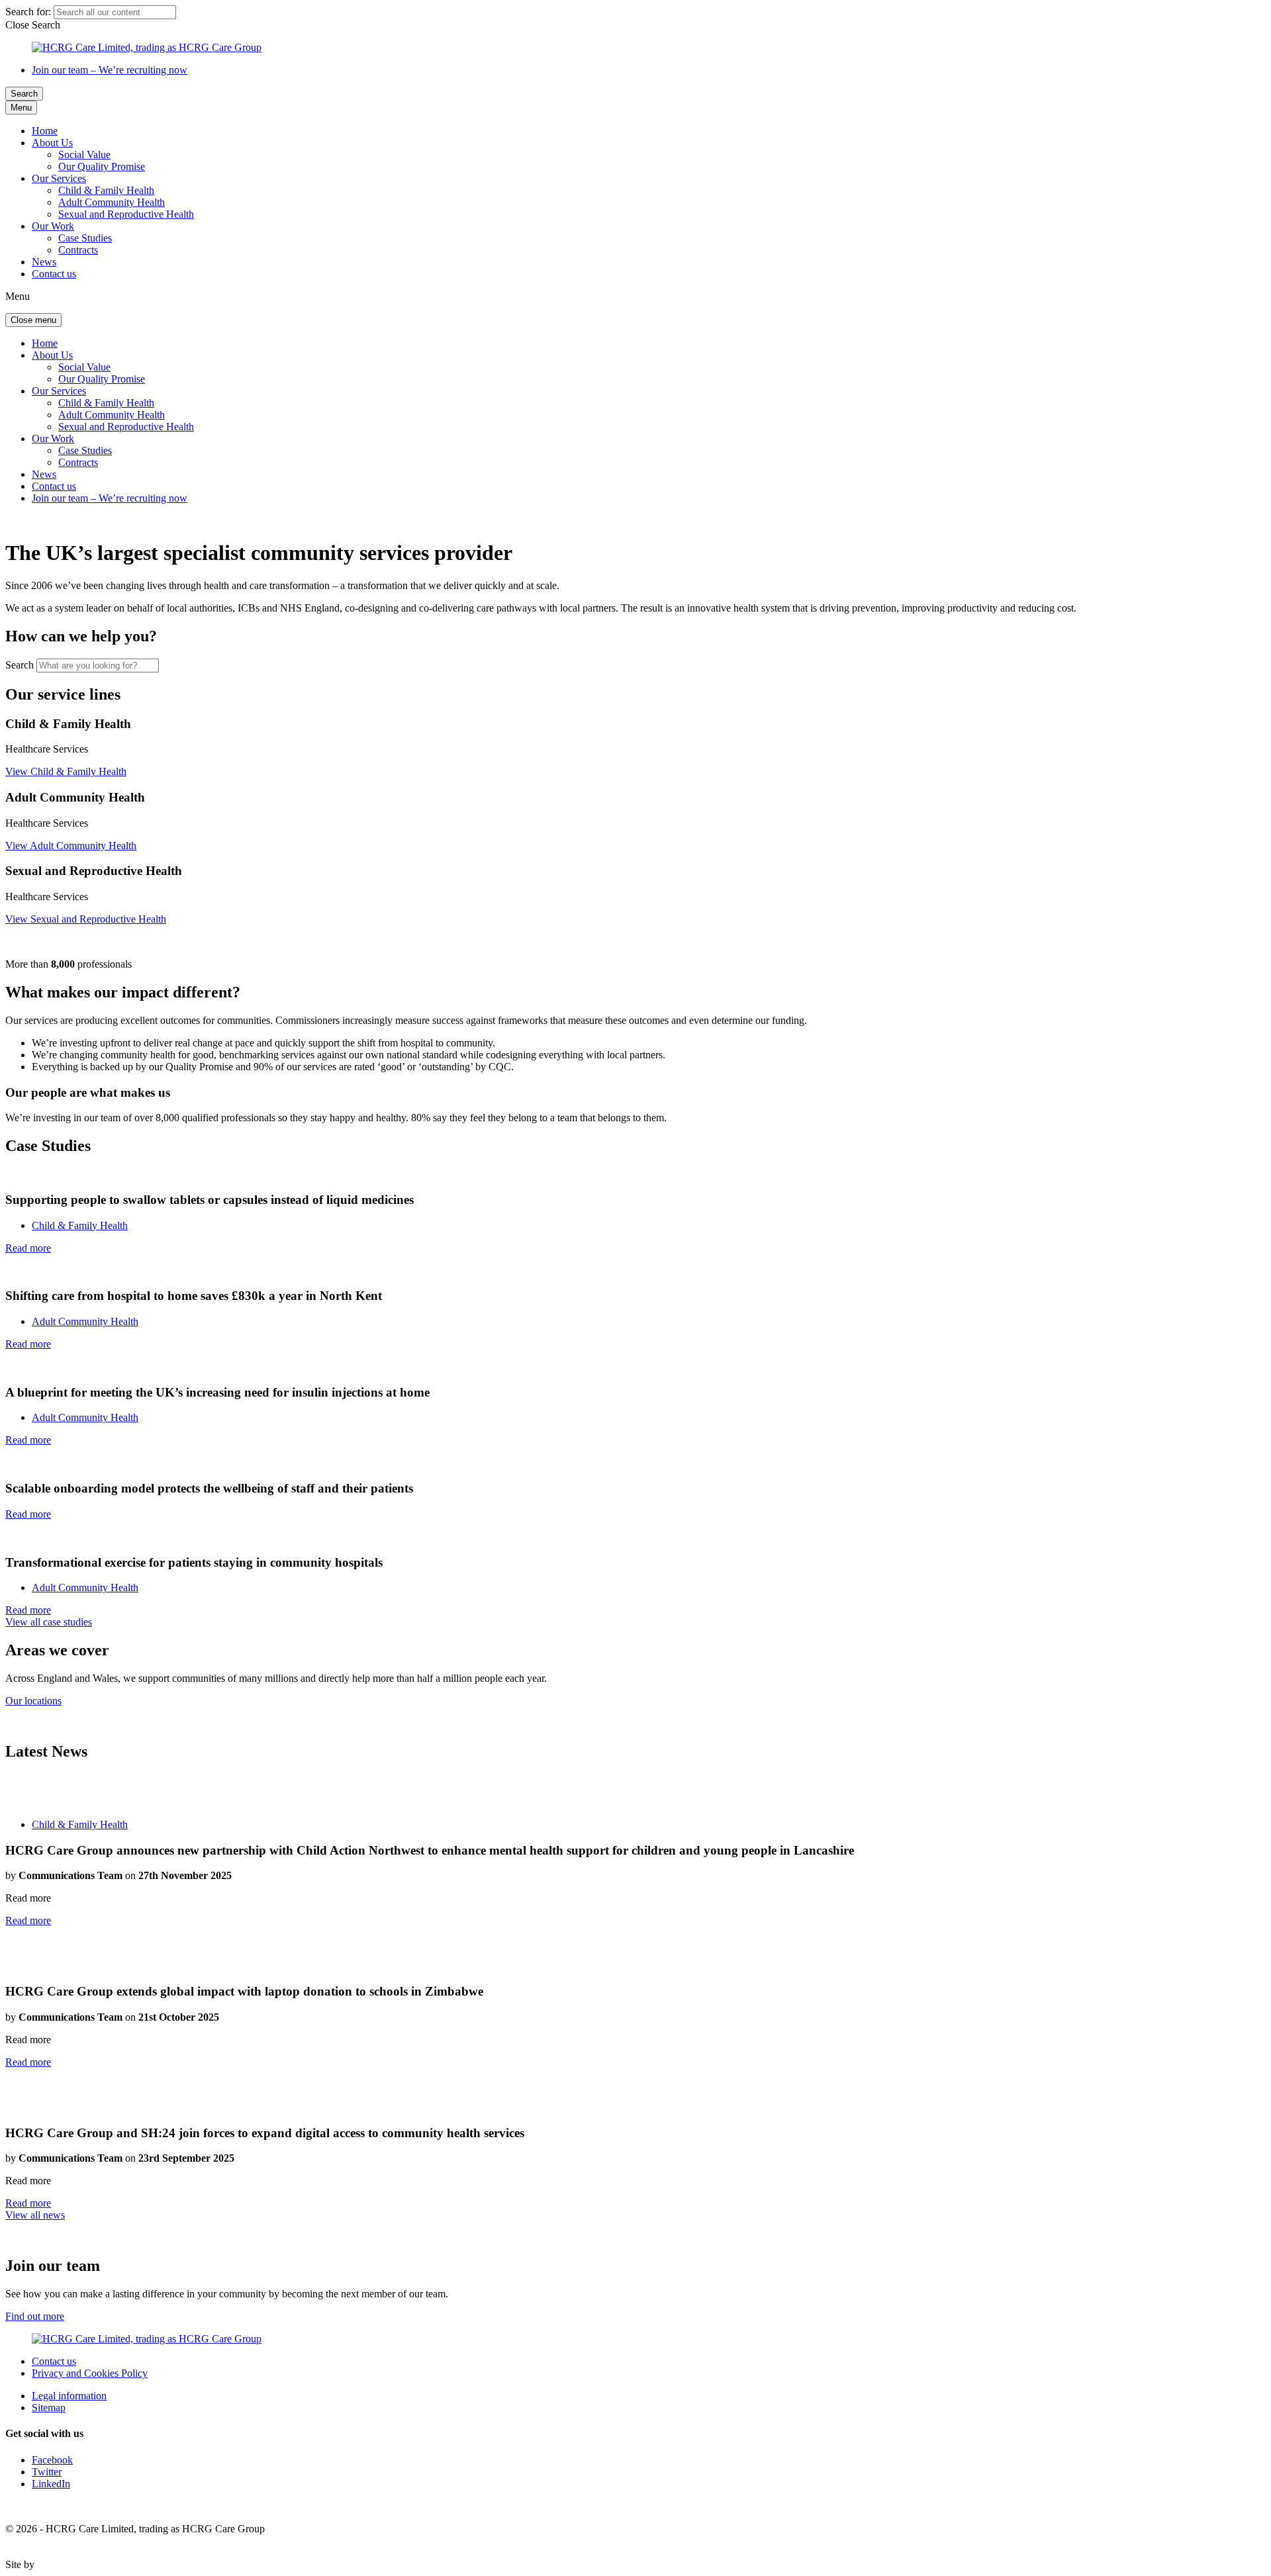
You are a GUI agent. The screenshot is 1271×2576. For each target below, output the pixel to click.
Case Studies (85, 238)
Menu (21, 108)
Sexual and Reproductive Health (126, 214)
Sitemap (49, 2408)
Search (24, 94)
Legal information (69, 2396)
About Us (52, 143)
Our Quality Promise (102, 166)
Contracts (78, 250)
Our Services (59, 178)
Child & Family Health (106, 190)
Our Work (53, 226)
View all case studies (49, 1622)
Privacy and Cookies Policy (90, 2373)
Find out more (35, 2316)
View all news (35, 2215)
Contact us (54, 274)
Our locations (33, 1701)
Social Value (84, 155)
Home (45, 131)
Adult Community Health (112, 202)
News (44, 262)
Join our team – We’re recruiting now (110, 70)
